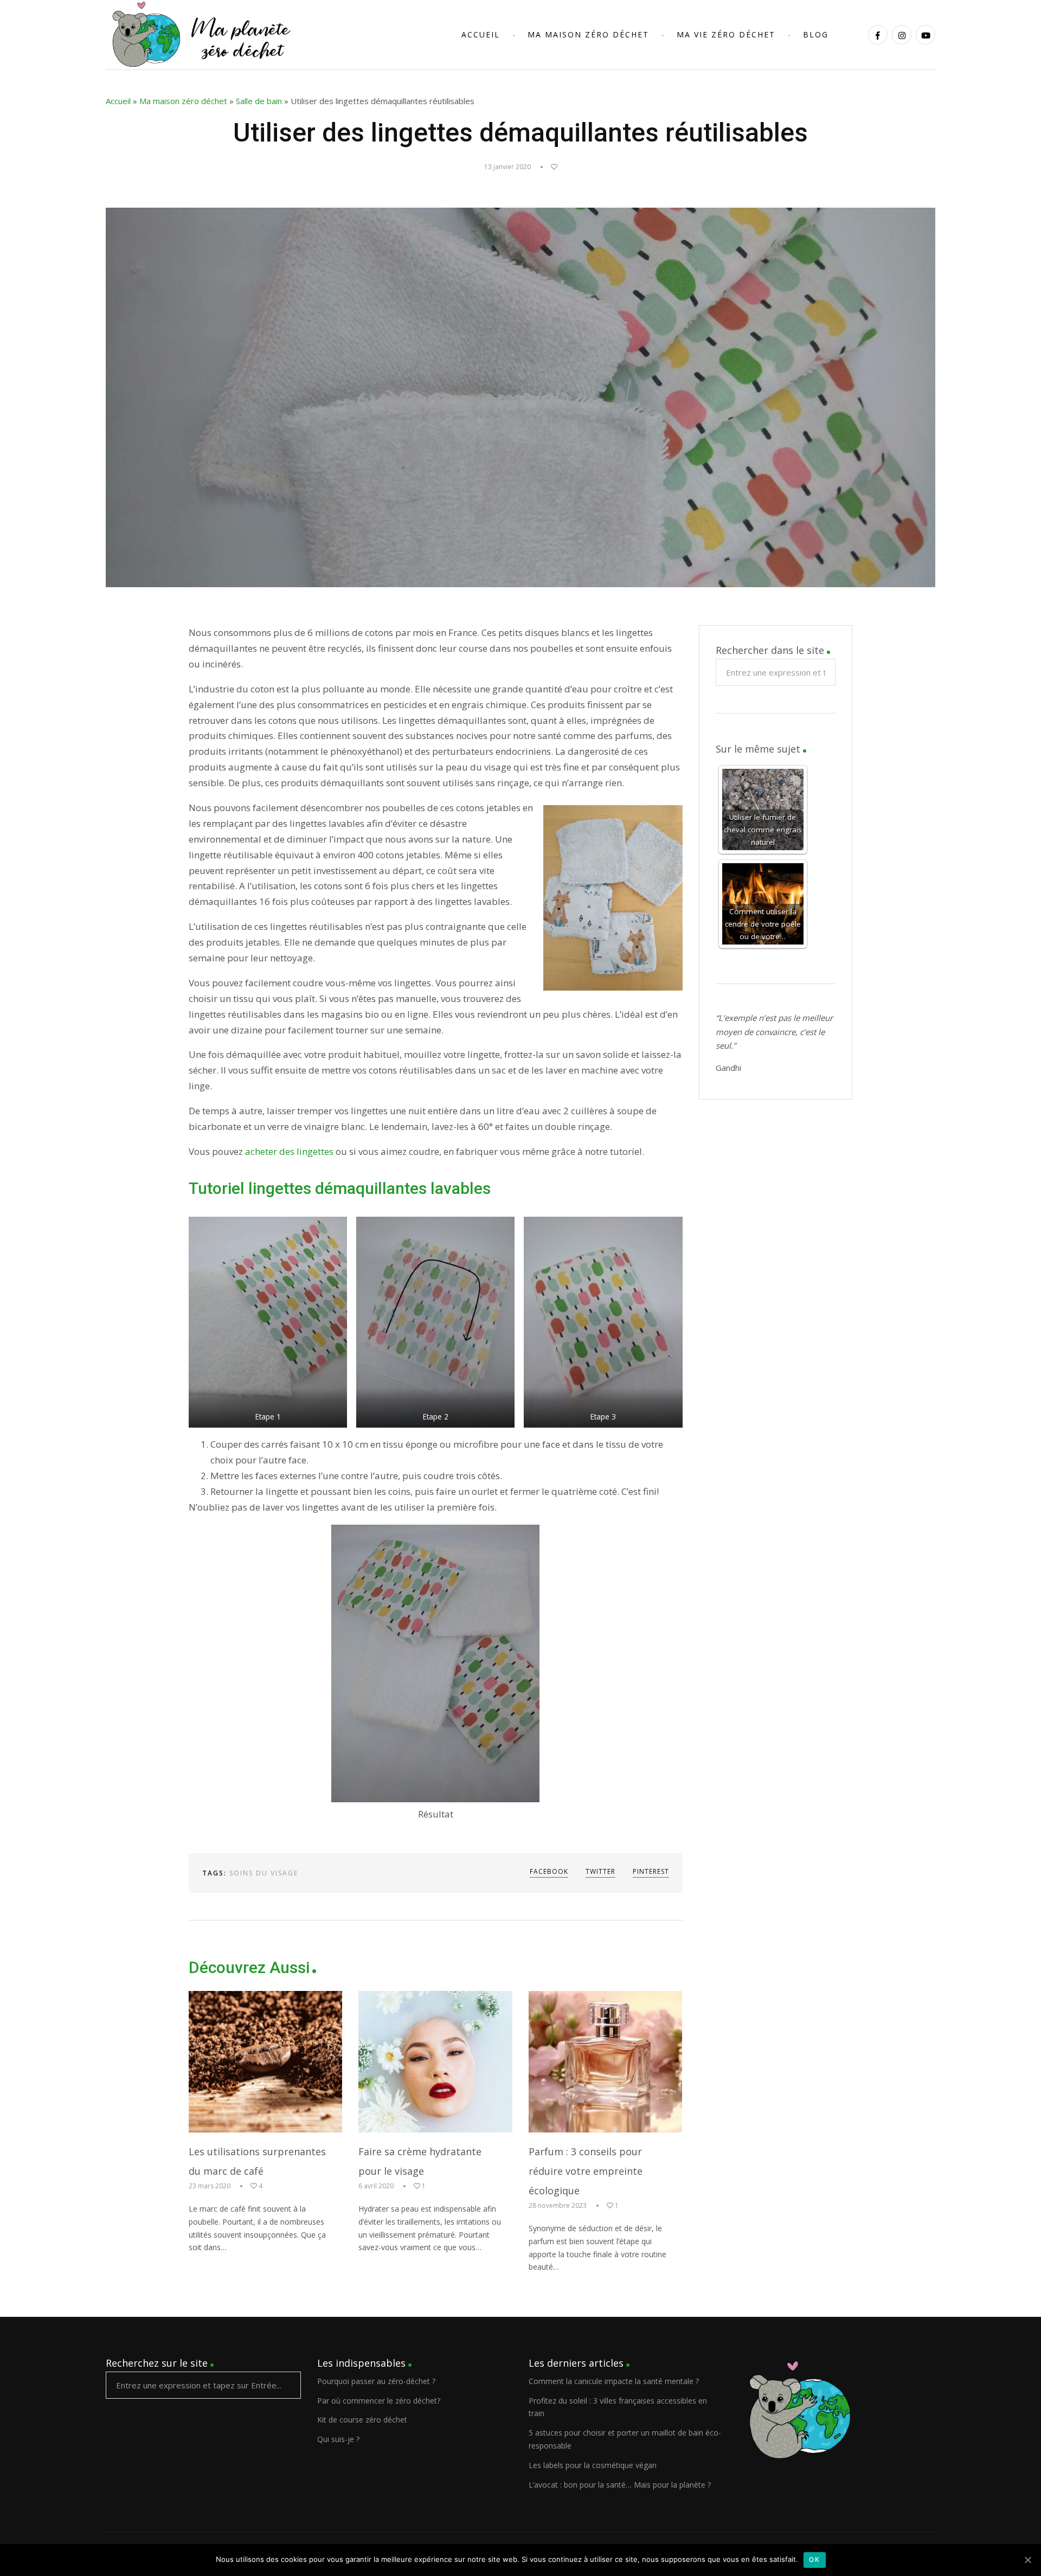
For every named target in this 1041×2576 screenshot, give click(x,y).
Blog (816, 34)
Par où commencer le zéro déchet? (379, 2401)
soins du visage (264, 1873)
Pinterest (651, 1871)
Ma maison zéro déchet (183, 101)
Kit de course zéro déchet (362, 2420)
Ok (815, 2559)
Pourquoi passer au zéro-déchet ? (376, 2381)
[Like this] (549, 167)
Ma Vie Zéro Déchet (726, 34)
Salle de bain (259, 101)
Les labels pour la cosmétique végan (593, 2465)
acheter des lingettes (289, 1151)
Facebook (549, 1871)
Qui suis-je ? (338, 2439)
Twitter (600, 1871)
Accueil (481, 34)
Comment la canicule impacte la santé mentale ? (614, 2381)
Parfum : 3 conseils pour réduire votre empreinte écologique (586, 2171)
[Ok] (1027, 2560)
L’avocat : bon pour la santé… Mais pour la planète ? (620, 2485)
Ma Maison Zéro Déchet (588, 34)
